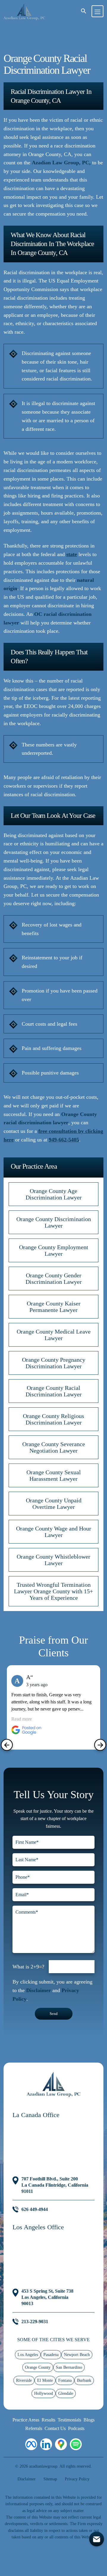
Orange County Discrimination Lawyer (54, 1222)
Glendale (66, 2393)
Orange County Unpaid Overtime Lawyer (54, 1504)
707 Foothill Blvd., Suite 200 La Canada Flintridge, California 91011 (55, 2185)
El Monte (45, 2380)
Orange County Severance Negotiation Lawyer (54, 1447)
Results (48, 2420)
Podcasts (76, 2428)
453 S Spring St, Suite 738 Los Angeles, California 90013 (47, 2297)
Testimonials (69, 2420)
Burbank (84, 2380)
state (72, 554)
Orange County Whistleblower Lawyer (53, 1560)
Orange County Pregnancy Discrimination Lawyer (54, 1363)
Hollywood (44, 2393)
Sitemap (50, 2479)
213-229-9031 (35, 2322)
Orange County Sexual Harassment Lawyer (54, 1475)
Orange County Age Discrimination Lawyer (54, 1194)
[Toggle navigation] (97, 11)
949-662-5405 (64, 1140)
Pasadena (51, 2355)
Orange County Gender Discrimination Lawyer (54, 1279)
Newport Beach (77, 2355)
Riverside (24, 2380)
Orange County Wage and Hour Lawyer (54, 1532)
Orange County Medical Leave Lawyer (54, 1335)
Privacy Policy (77, 2479)
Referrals (34, 2428)
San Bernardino (69, 2367)
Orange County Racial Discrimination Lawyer (54, 1391)
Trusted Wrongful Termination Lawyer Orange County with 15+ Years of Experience (53, 1591)
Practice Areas (26, 2420)
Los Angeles (28, 2355)
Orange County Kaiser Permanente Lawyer (54, 1307)
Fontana (65, 2380)
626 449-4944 (35, 2209)
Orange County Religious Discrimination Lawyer (53, 1419)
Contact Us (55, 2428)
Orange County (38, 2367)
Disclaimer (38, 1990)
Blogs (89, 2420)
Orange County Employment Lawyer (54, 1250)
